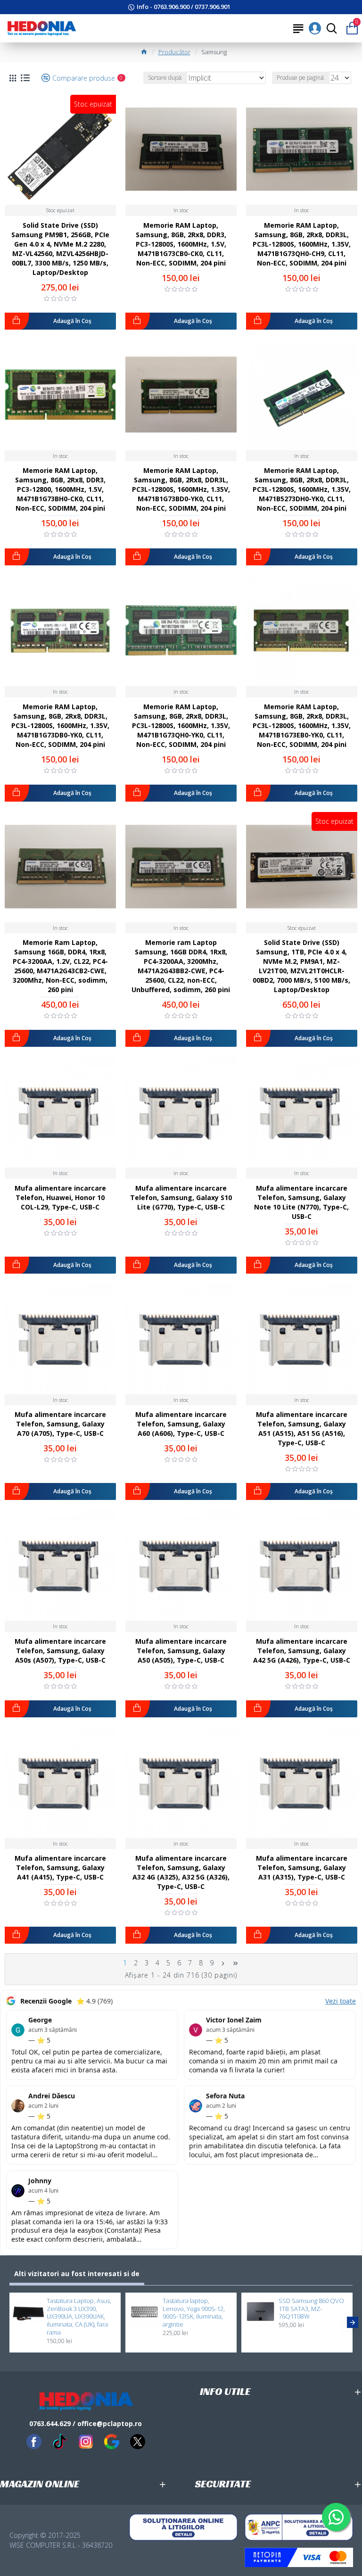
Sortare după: (165, 78)
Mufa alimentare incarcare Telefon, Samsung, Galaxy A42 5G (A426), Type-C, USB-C (302, 1651)
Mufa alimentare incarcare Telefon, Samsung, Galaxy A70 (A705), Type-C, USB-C (60, 1424)
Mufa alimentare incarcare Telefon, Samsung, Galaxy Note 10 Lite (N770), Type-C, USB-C (301, 1202)
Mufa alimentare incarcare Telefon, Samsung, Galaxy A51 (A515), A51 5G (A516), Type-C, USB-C (302, 1429)
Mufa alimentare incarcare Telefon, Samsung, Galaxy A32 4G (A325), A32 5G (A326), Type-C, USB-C (181, 1872)
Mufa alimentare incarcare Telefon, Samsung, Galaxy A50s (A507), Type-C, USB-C (60, 1651)
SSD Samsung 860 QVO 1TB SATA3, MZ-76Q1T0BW (311, 2309)
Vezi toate (341, 2001)
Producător (174, 52)
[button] (9, 2322)
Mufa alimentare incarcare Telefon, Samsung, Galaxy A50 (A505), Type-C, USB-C (181, 1651)
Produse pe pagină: (301, 78)
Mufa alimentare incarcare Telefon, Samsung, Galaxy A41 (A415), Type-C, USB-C (60, 1868)
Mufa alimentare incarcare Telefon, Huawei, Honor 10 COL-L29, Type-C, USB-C (60, 1197)
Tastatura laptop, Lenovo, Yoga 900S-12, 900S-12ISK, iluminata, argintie (194, 2313)
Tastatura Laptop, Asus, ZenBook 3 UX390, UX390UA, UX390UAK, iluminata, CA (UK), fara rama (79, 2317)
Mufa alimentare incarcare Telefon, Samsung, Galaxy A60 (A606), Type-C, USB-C (181, 1424)
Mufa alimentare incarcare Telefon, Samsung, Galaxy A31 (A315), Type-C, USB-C (302, 1868)
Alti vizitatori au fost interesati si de (77, 2274)
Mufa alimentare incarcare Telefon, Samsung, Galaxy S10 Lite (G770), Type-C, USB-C (181, 1197)
